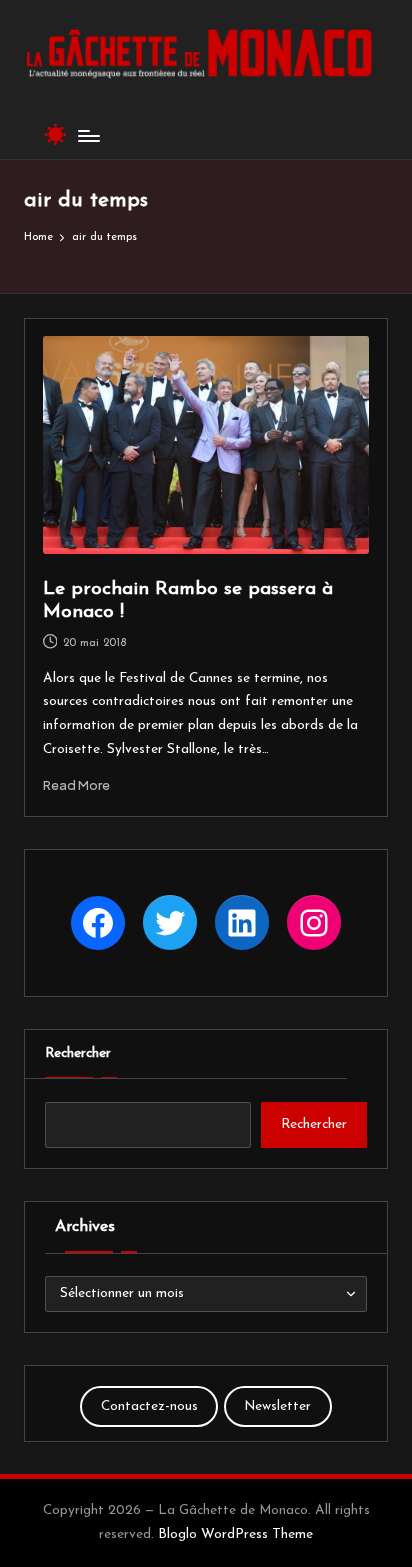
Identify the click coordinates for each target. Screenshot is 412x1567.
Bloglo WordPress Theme (235, 1534)
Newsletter (277, 1406)
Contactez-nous (149, 1406)
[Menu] (88, 135)
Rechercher (78, 1053)
